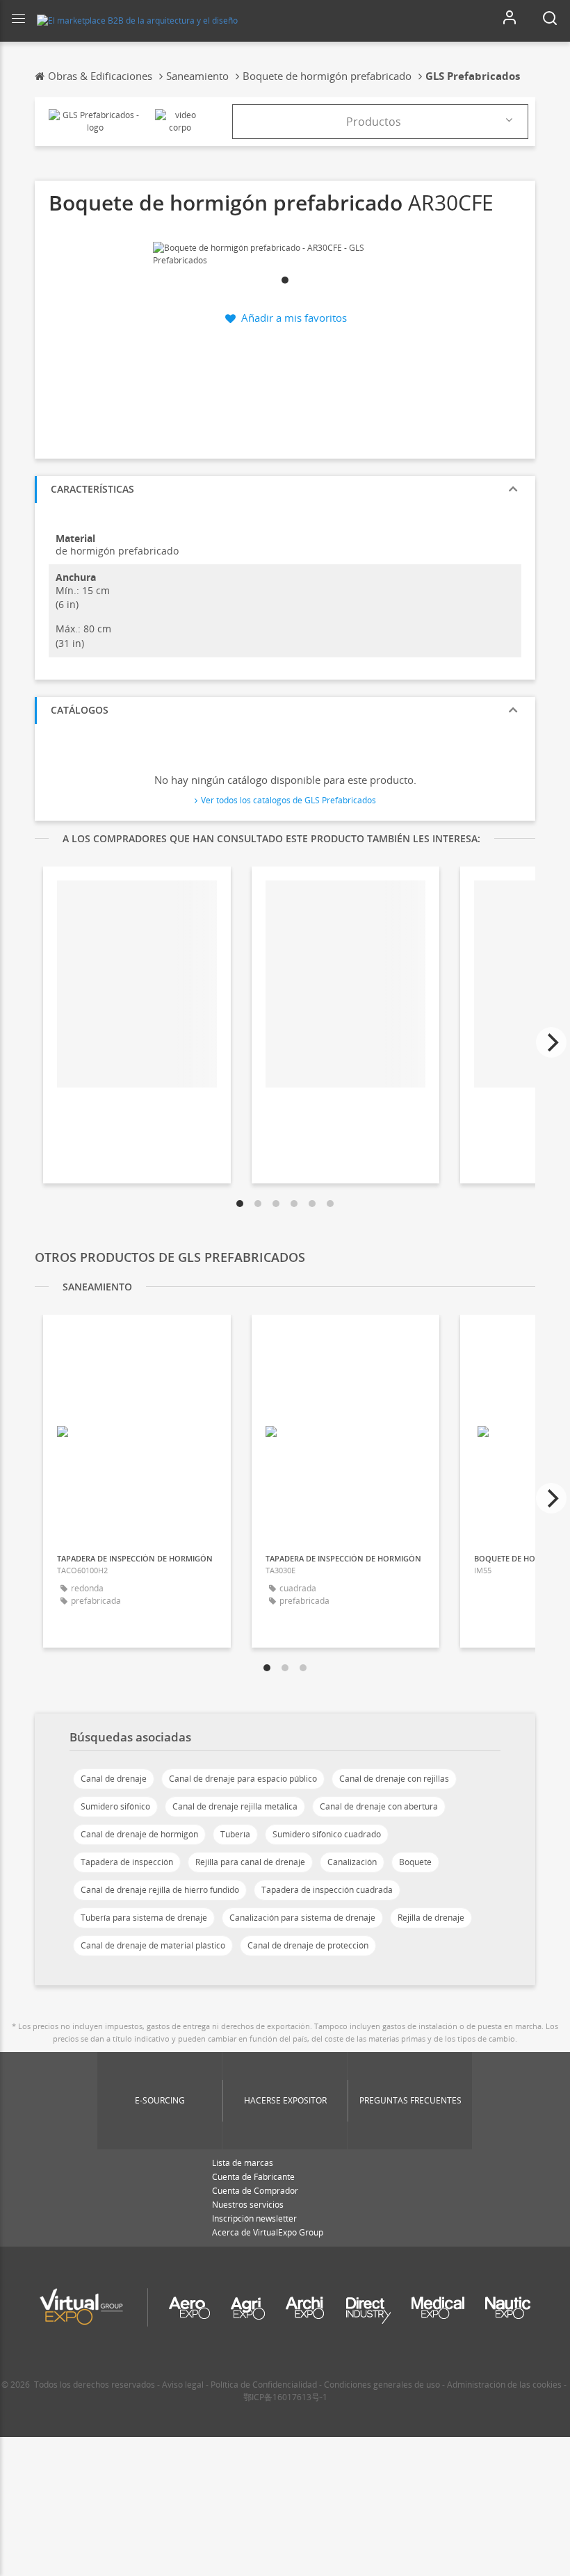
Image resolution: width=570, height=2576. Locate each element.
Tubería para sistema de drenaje (144, 1918)
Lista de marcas (243, 2163)
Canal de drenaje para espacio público (243, 1779)
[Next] (551, 1042)
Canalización (352, 1862)
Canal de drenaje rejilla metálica (235, 1806)
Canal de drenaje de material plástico (153, 1945)
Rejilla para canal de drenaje (250, 1862)
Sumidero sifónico (115, 1806)
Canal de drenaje (114, 1779)
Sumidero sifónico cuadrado (327, 1834)
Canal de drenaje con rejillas (394, 1779)
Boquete (415, 1862)
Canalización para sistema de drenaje (302, 1918)
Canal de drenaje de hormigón (139, 1834)
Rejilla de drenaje (431, 1918)
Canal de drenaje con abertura (379, 1806)
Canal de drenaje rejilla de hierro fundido (160, 1890)
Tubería (235, 1834)
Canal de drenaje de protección (308, 1945)
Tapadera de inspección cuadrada (327, 1890)
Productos (374, 122)
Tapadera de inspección (127, 1862)
